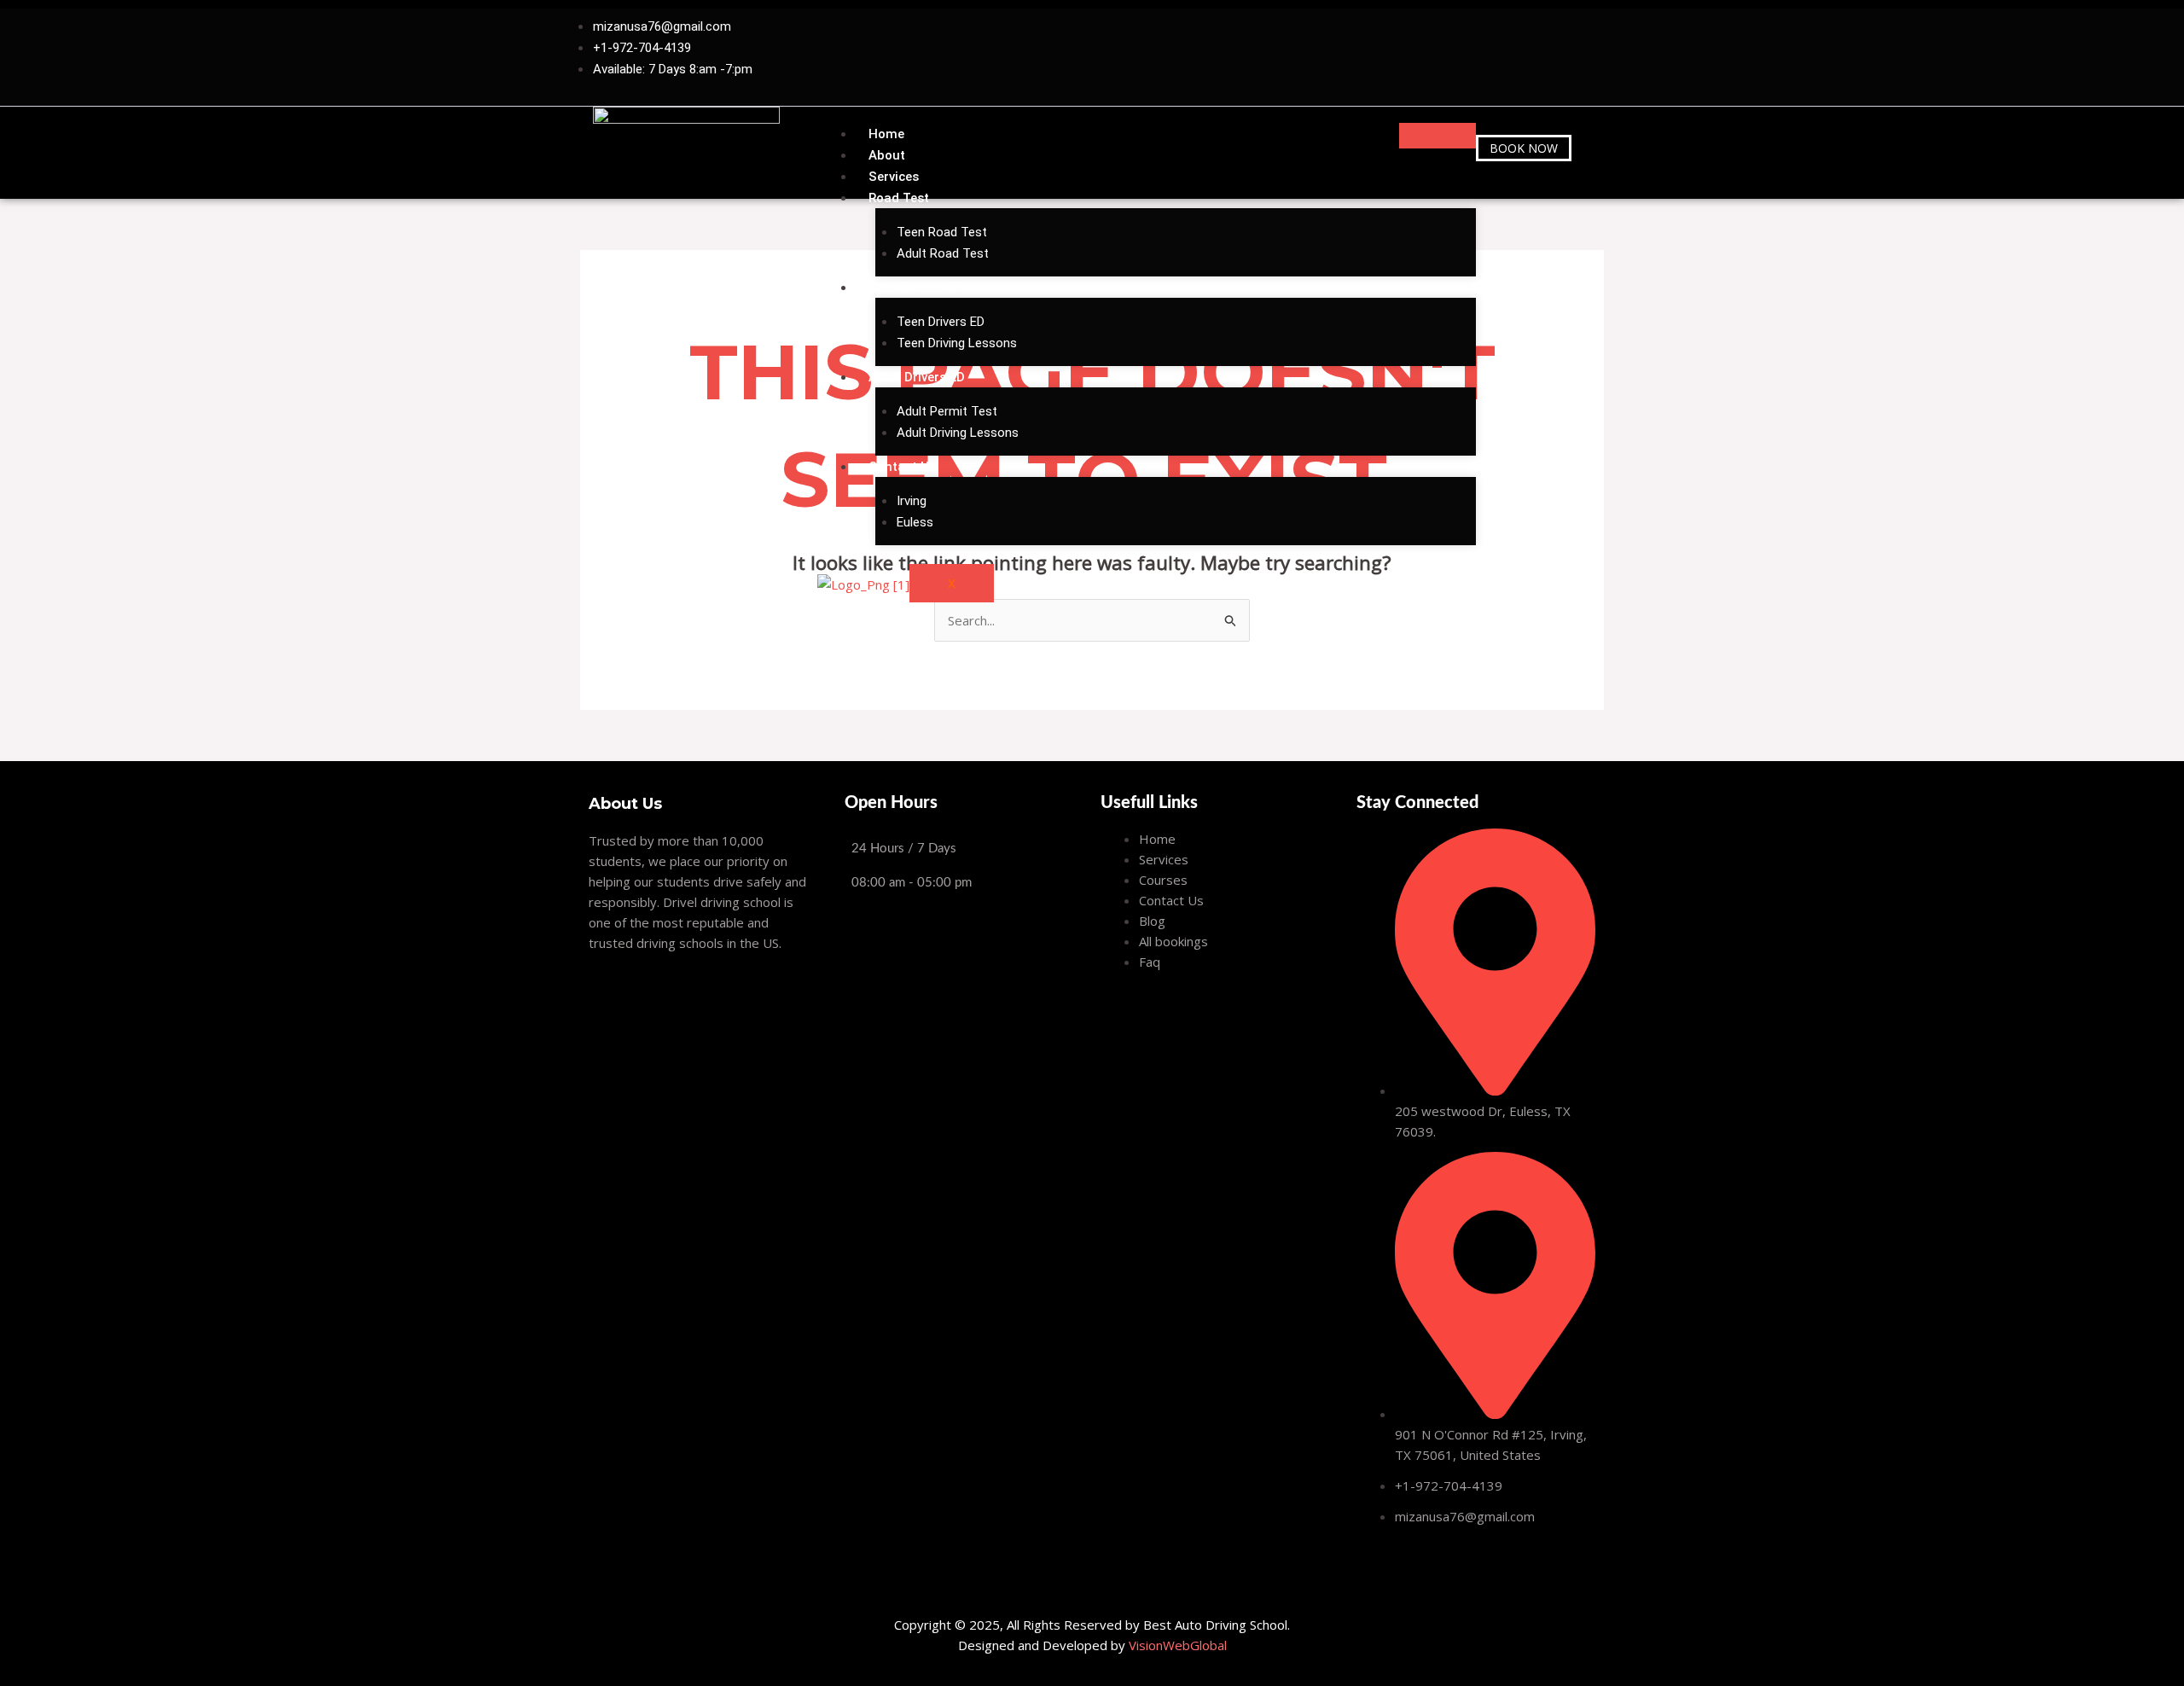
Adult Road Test (943, 253)
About (887, 155)
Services (894, 177)
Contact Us (902, 467)
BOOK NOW (1524, 148)
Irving (912, 501)
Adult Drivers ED (917, 377)
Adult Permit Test (947, 411)
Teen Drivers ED (915, 288)
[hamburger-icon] (1438, 136)
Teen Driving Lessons (957, 343)
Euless (915, 522)
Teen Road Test (942, 232)
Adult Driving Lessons (958, 433)
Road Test (899, 198)
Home (886, 134)
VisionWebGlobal (1178, 1645)
